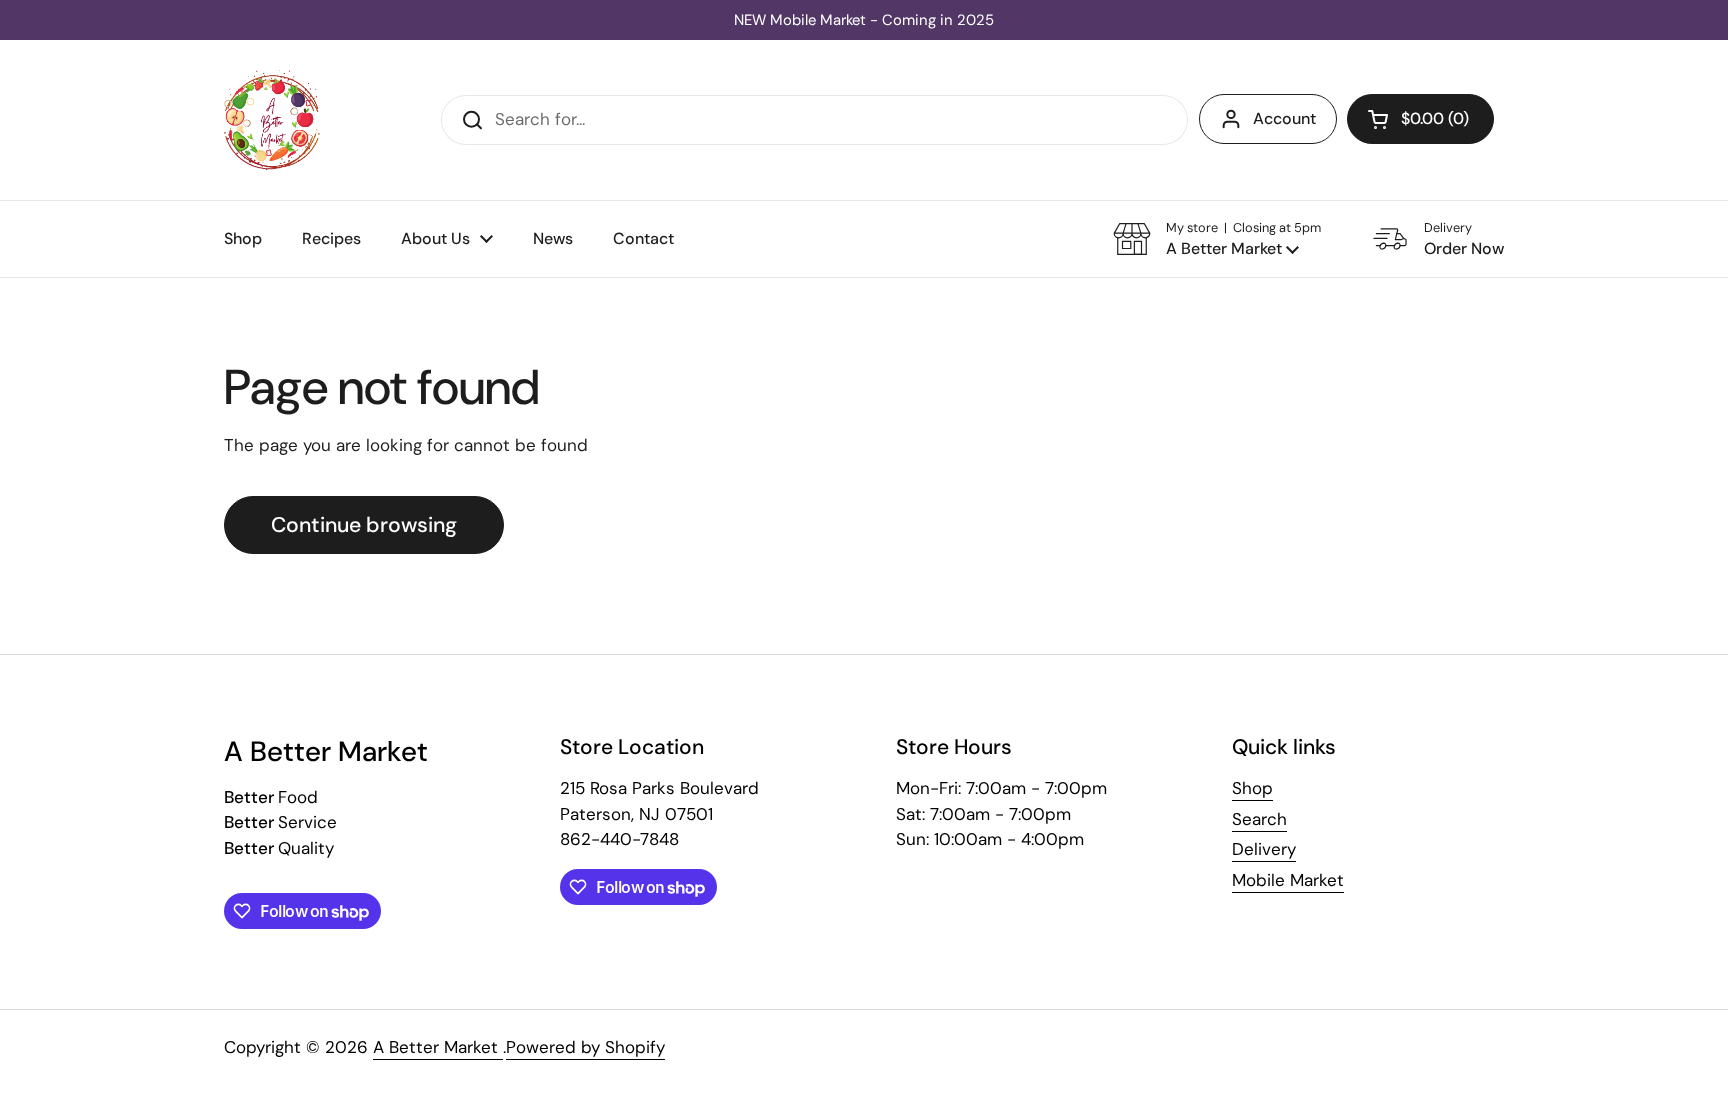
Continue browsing (364, 525)
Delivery (1264, 849)
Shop (1252, 788)
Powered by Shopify (585, 1047)
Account (1284, 118)
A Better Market (438, 1047)
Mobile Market (1288, 880)
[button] (1420, 119)
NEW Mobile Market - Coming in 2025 (864, 20)
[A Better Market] (272, 120)
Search (1259, 819)
